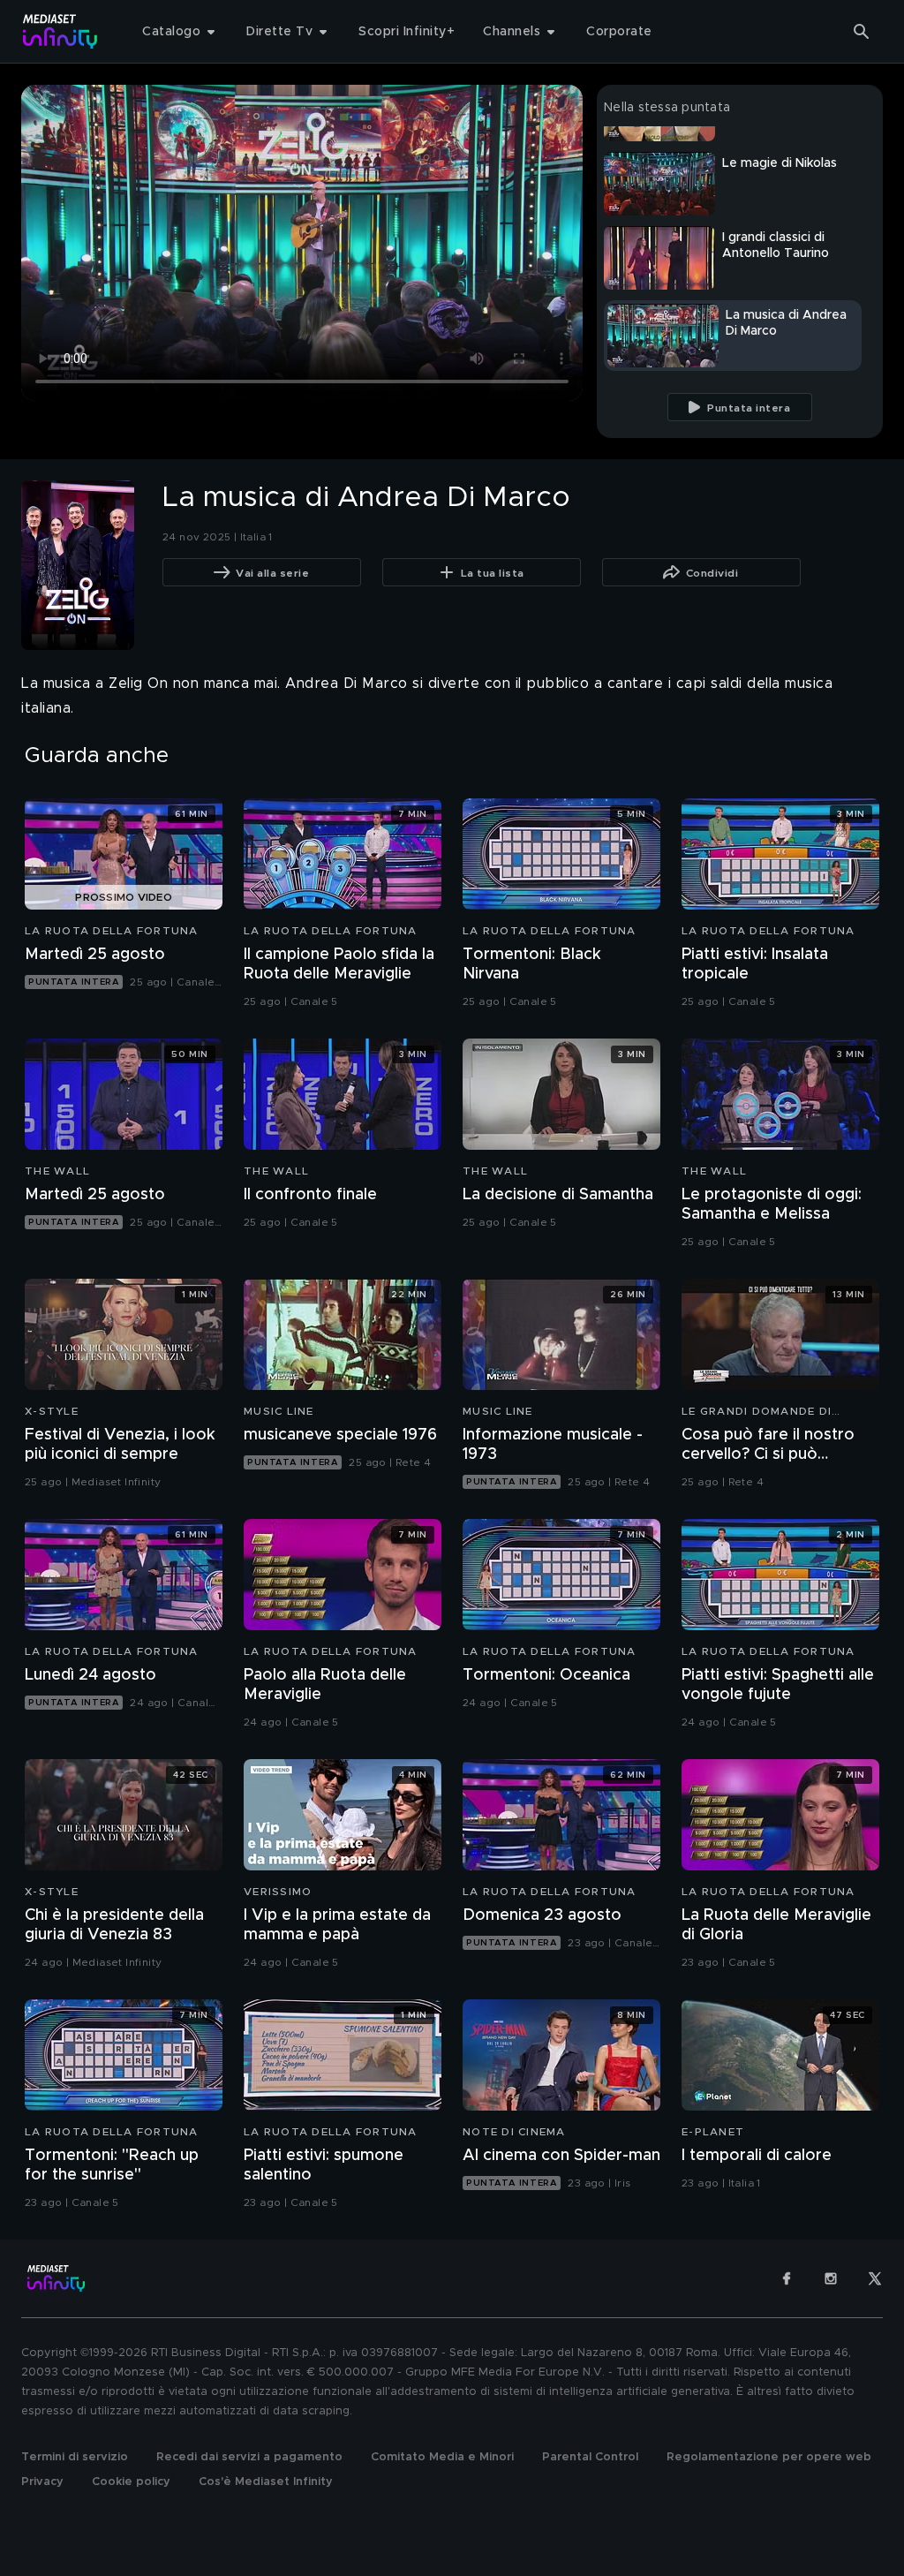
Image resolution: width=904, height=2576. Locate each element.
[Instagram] (831, 2278)
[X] (875, 2278)
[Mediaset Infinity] (60, 31)
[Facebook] (787, 2278)
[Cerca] (862, 32)
